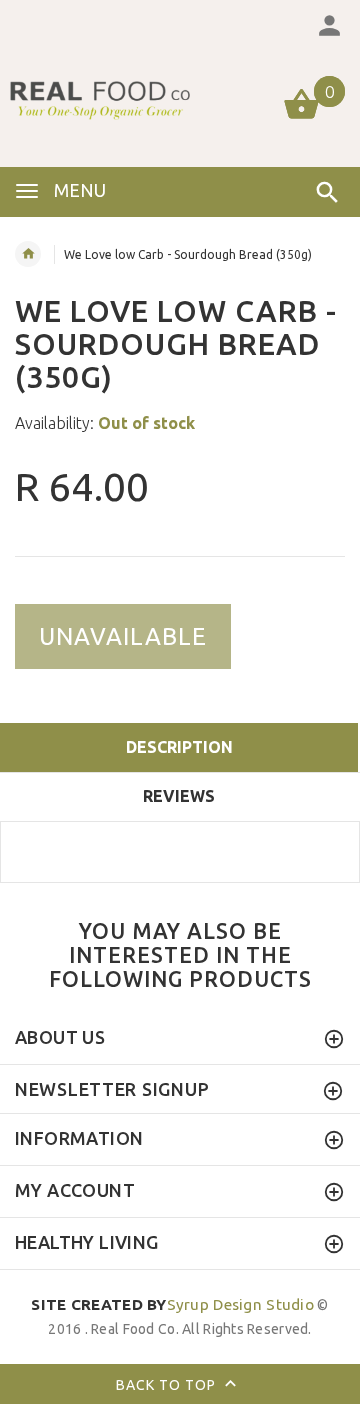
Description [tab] (179, 747)
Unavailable (123, 636)
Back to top (168, 1385)
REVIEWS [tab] (179, 796)
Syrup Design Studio (172, 1304)
